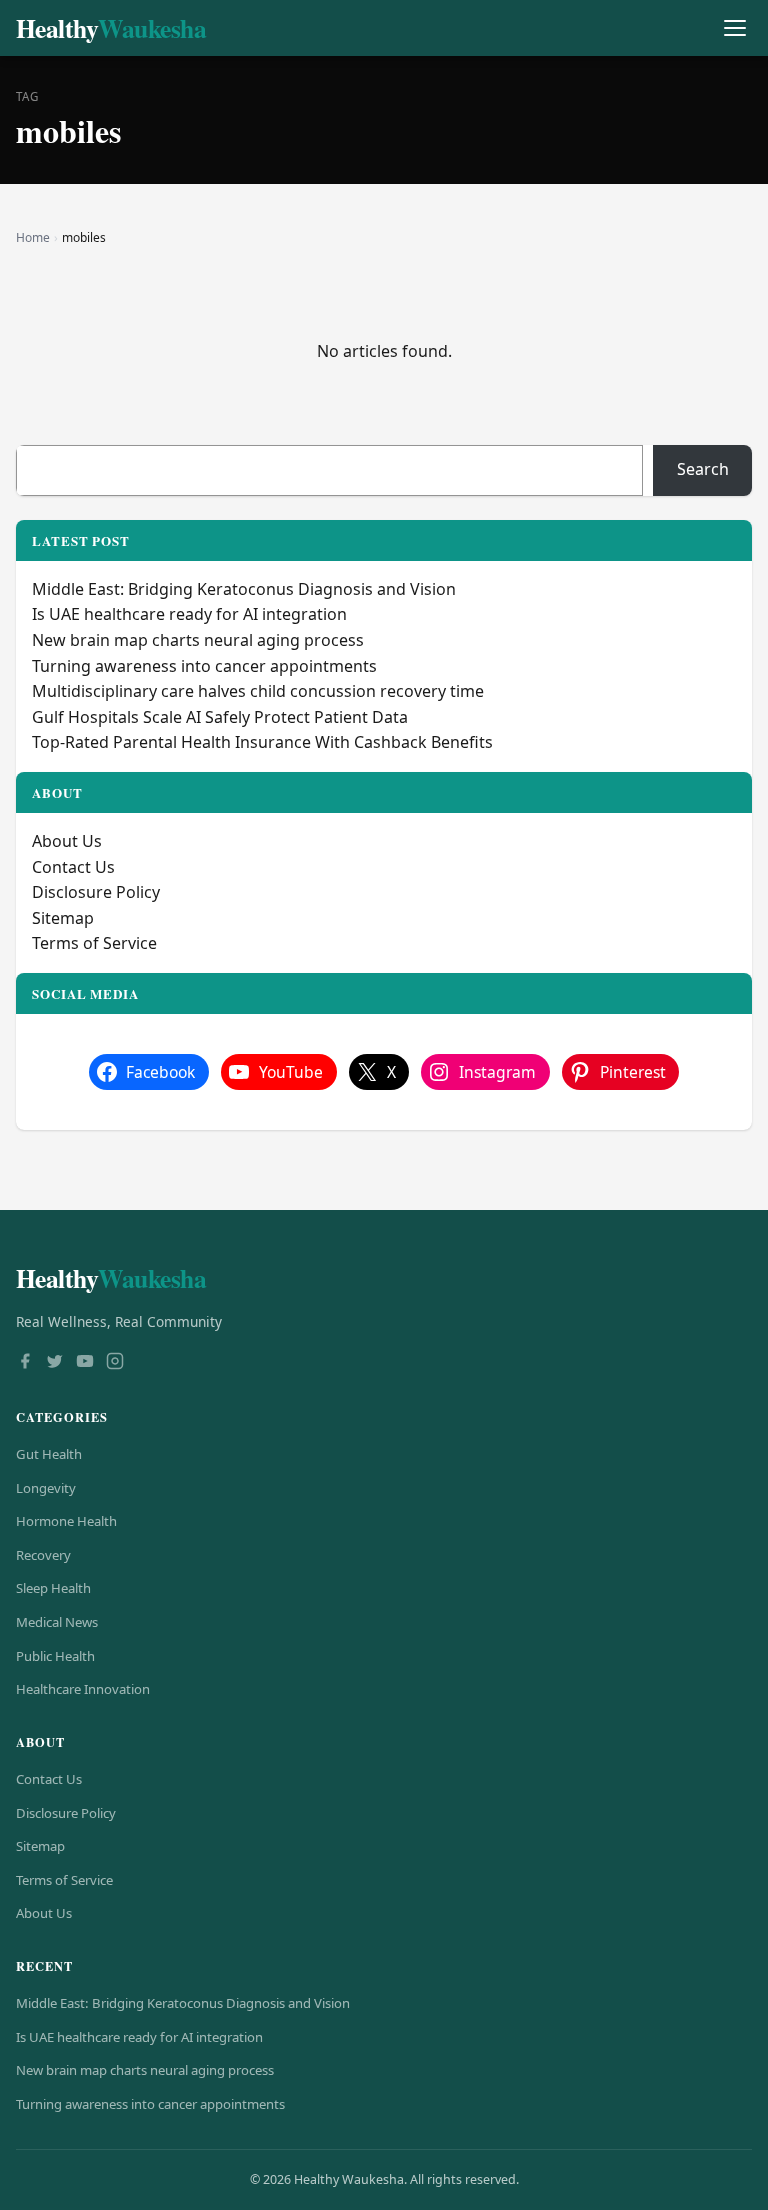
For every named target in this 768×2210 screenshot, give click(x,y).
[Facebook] (25, 1363)
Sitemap (63, 918)
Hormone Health (66, 1521)
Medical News (57, 1622)
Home (33, 237)
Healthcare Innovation (83, 1689)
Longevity (46, 1488)
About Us (67, 841)
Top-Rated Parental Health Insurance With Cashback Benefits (264, 742)
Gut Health (49, 1454)
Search (703, 469)
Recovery (43, 1555)
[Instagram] (115, 1363)
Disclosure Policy (96, 892)
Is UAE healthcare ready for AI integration (189, 614)
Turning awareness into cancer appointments (204, 666)
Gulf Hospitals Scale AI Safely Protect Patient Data (220, 717)
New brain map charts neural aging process (198, 640)
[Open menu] (734, 28)
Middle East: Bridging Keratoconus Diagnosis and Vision (244, 589)
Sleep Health (53, 1588)
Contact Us (73, 867)
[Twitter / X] (55, 1363)
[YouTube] (85, 1363)
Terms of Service (94, 943)
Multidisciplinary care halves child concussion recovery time (258, 691)
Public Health (55, 1656)
